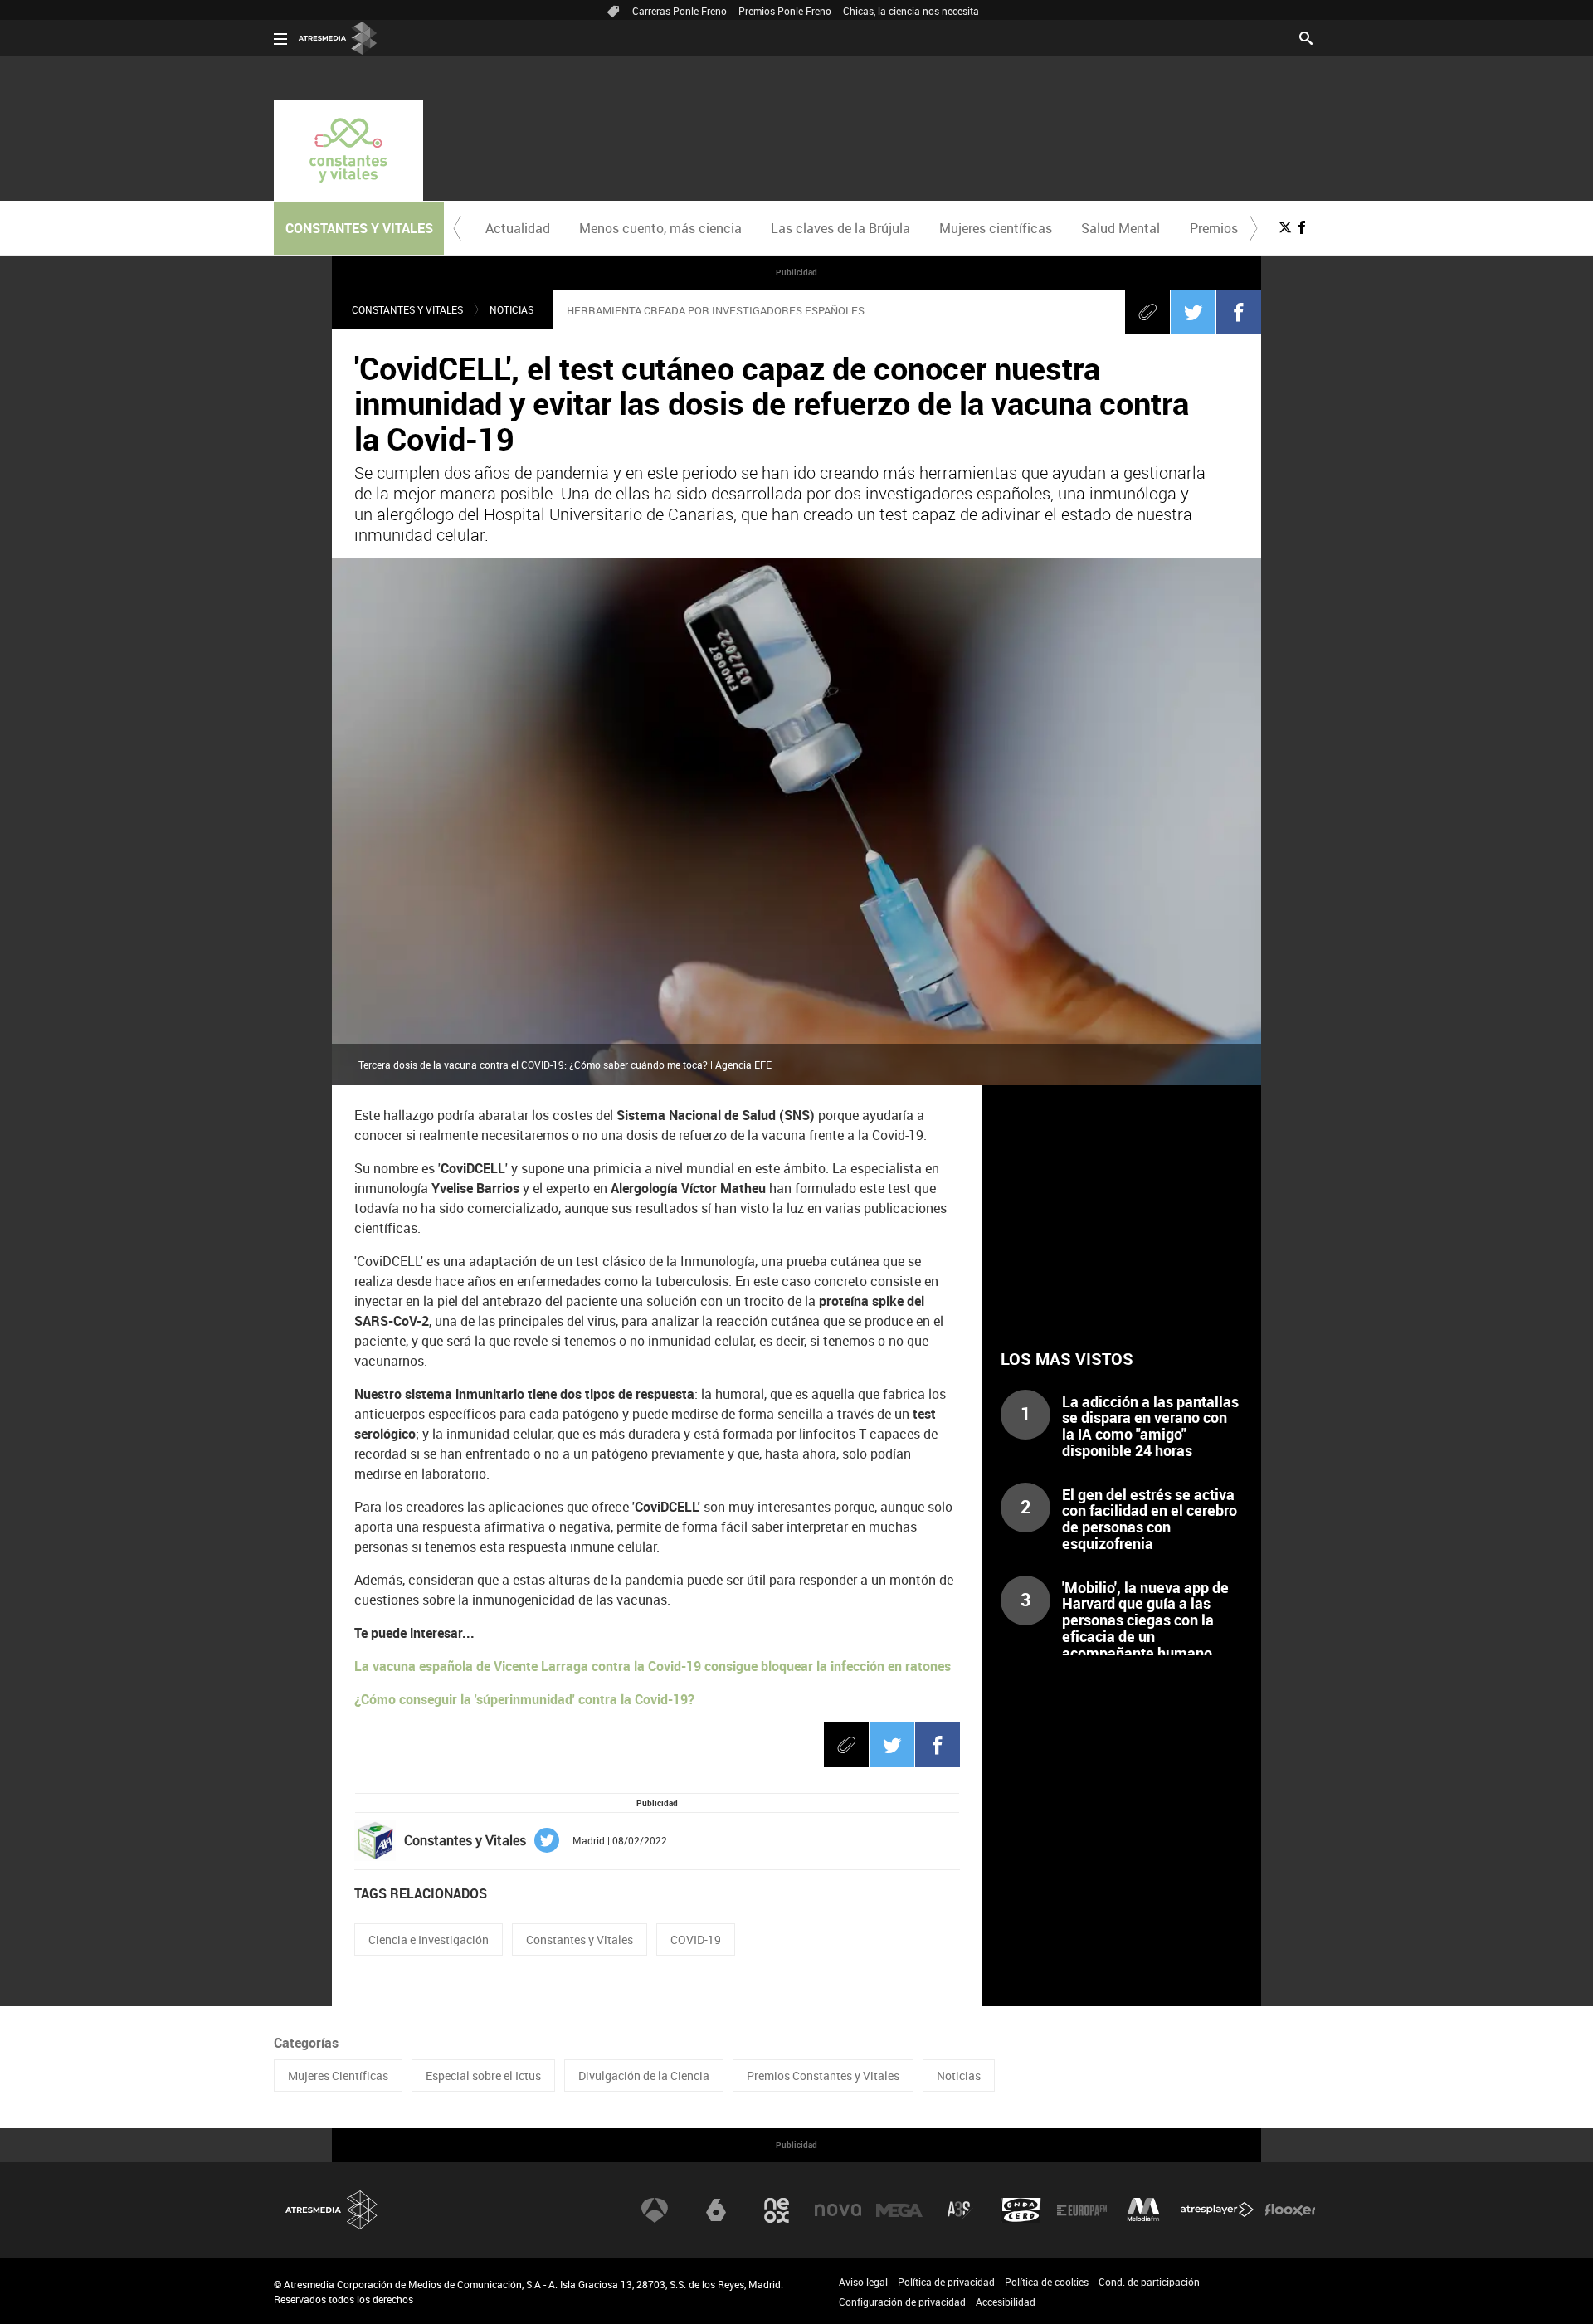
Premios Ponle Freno (785, 11)
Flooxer (1290, 2210)
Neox (777, 2210)
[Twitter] (1193, 312)
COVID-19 (696, 1939)
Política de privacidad (946, 2282)
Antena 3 (655, 2210)
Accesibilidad (1006, 2302)
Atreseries (960, 2210)
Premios (1214, 228)
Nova (838, 2210)
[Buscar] (1306, 37)
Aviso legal (863, 2282)
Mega (899, 2210)
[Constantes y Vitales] (348, 151)
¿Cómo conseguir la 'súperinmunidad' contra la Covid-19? (524, 1699)
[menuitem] (517, 228)
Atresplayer (1217, 2210)
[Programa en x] (1285, 227)
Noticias (512, 309)
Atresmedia (332, 2210)
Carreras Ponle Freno (680, 11)
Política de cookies (1047, 2282)
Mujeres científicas (996, 228)
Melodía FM (1143, 2210)
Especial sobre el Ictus (483, 2076)
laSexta (716, 2210)
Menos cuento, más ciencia (660, 228)
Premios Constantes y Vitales (823, 2076)
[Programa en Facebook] (1302, 227)
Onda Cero (1021, 2210)
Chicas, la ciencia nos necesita (911, 11)
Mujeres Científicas (338, 2076)
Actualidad (518, 228)
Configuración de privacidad (902, 2302)
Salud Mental (1120, 228)
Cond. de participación (1149, 2282)
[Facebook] (1239, 312)
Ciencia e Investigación (429, 1939)
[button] (457, 228)
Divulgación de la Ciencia (644, 2076)
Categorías (306, 2043)
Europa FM (1082, 2210)
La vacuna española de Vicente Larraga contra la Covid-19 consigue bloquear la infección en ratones (653, 1666)
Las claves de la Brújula (840, 228)
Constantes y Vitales (407, 309)
